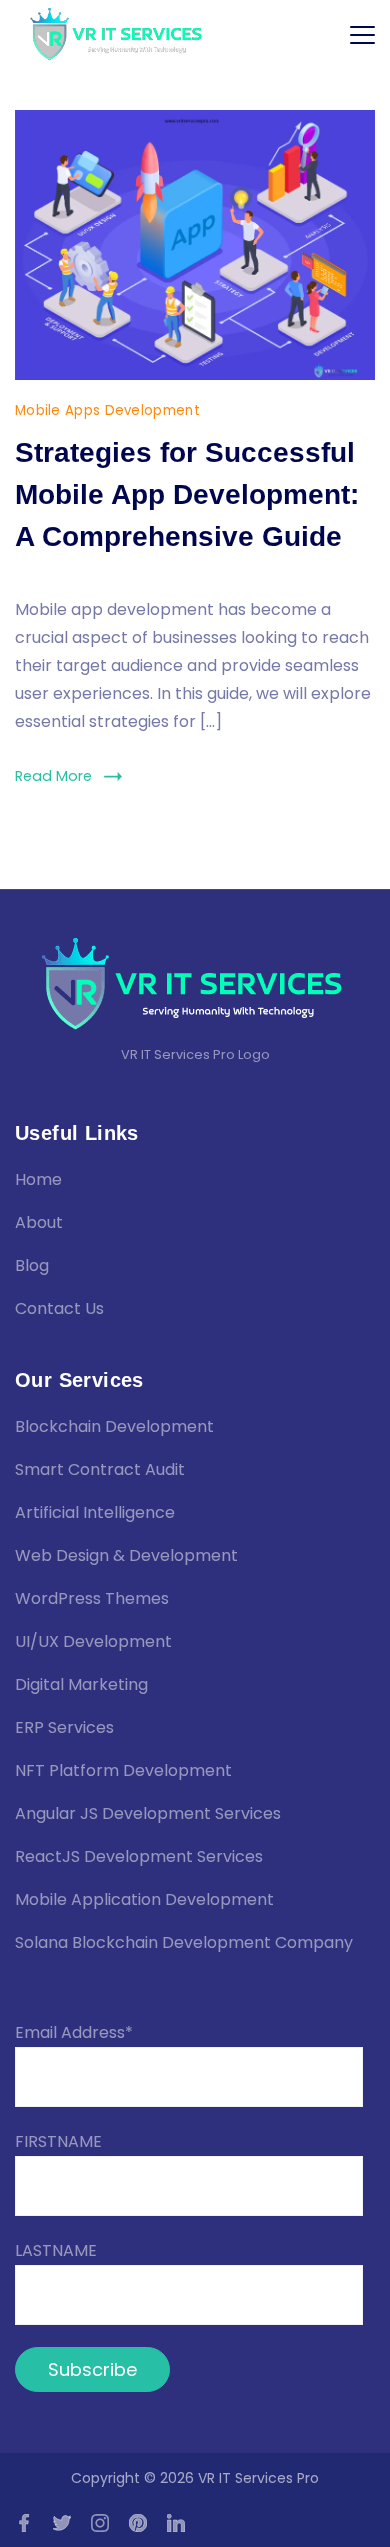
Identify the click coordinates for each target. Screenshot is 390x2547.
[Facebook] (24, 2523)
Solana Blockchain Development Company (184, 1942)
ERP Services (64, 1727)
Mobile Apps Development (107, 410)
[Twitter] (62, 2523)
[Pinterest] (138, 2523)
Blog (32, 1265)
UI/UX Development (93, 1641)
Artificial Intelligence (95, 1512)
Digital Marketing (81, 1684)
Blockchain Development (114, 1426)
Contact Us (59, 1308)
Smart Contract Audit (100, 1469)
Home (38, 1179)
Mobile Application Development (144, 1899)
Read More (53, 776)
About (39, 1222)
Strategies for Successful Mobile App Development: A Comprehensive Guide (187, 494)
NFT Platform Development (123, 1770)
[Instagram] (100, 2523)
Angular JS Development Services (148, 1813)
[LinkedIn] (176, 2523)
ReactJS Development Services (139, 1856)
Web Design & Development (126, 1555)
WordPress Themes (92, 1598)
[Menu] (362, 35)
